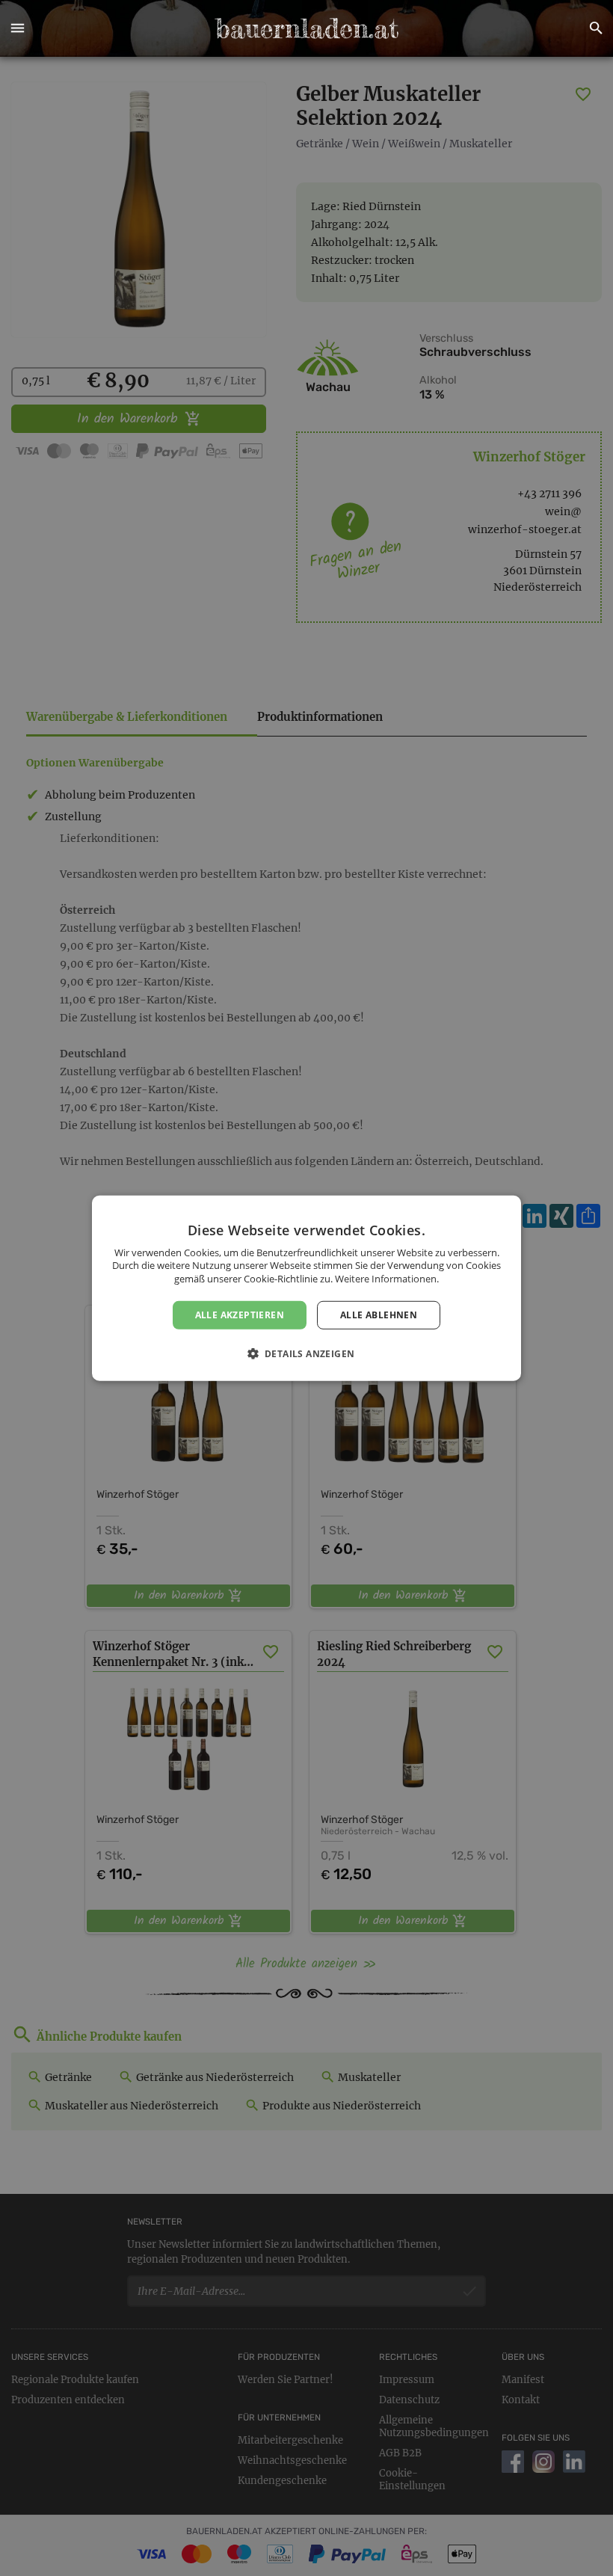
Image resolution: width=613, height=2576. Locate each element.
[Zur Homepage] (306, 28)
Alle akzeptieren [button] (240, 1314)
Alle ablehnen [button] (379, 1314)
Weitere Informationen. (387, 1279)
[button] (17, 28)
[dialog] (306, 1288)
